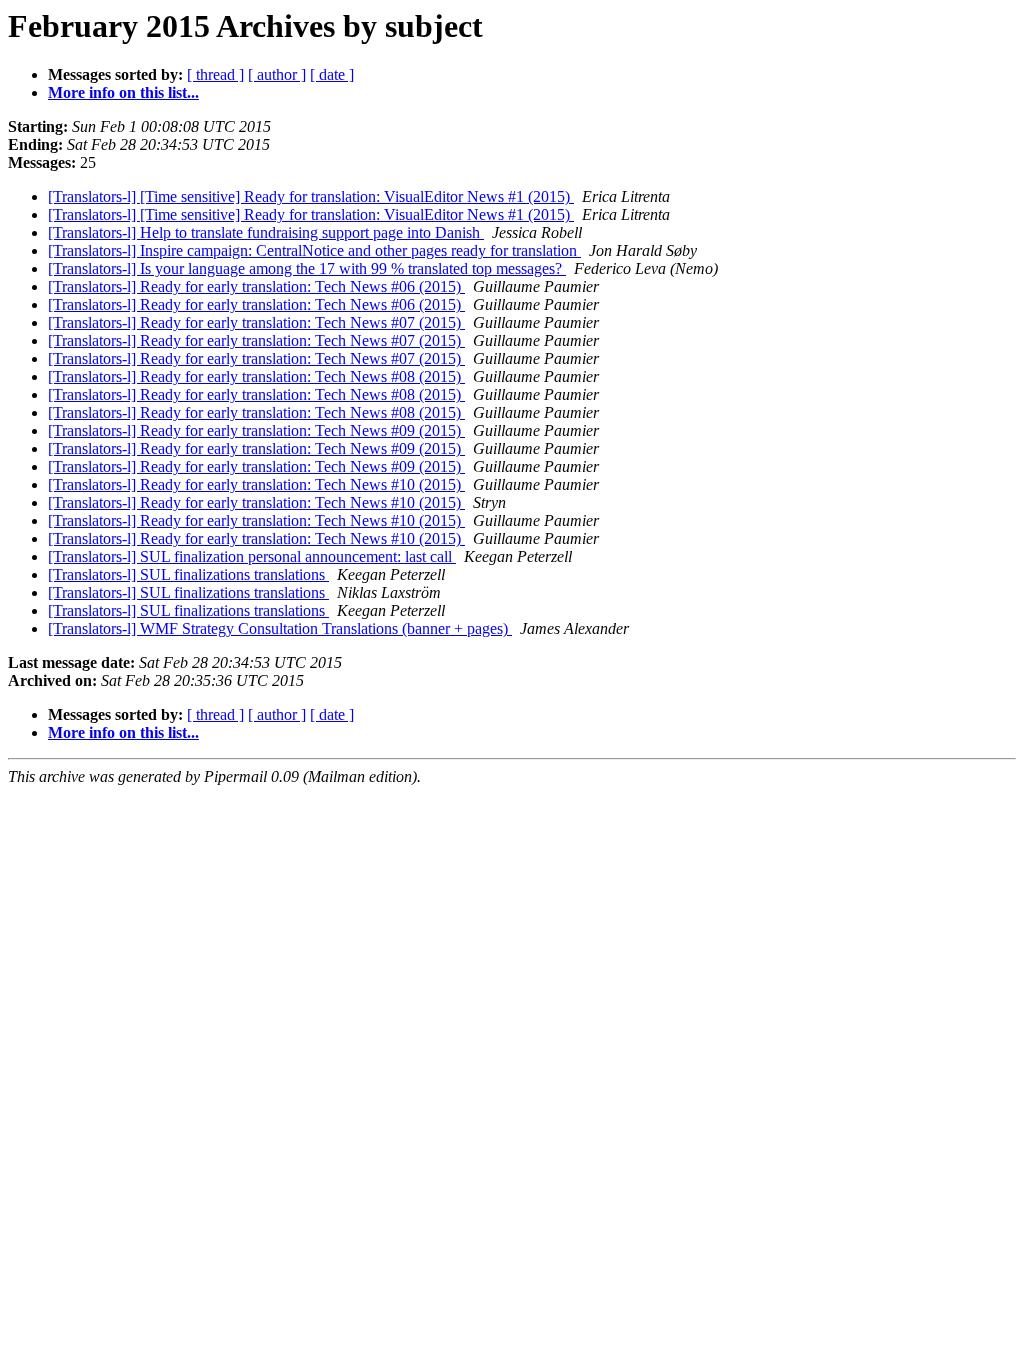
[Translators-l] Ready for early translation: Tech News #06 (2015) (256, 286)
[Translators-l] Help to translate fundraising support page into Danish (266, 232)
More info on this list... (123, 92)
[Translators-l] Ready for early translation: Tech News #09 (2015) (256, 430)
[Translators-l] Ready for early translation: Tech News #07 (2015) (256, 322)
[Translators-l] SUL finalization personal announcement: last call (252, 556)
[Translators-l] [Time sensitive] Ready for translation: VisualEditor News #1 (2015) (311, 196)
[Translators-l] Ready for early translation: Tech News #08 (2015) (256, 376)
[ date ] (332, 74)
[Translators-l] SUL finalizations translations (188, 574)
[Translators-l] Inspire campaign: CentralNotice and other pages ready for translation (314, 250)
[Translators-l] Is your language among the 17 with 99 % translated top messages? (307, 268)
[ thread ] (215, 74)
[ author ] (277, 74)
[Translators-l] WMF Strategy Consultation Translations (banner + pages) (280, 628)
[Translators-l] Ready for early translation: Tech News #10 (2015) (256, 484)
